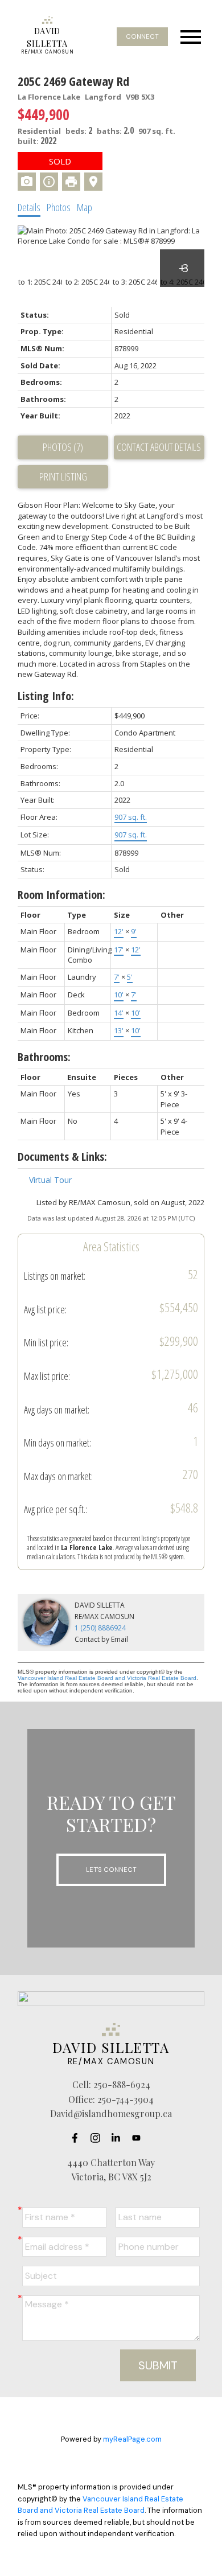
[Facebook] (78, 2138)
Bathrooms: (44, 1057)
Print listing (63, 476)
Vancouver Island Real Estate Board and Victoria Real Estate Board (107, 1678)
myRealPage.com (132, 2439)
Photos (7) (63, 447)
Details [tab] (29, 207)
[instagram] (98, 2138)
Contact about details (159, 447)
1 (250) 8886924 (100, 1628)
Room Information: (61, 895)
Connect (142, 36)
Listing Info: (46, 696)
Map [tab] (85, 207)
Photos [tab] (59, 207)
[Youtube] (139, 2138)
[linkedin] (119, 2138)
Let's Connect (111, 1870)
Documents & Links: (62, 1156)
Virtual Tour (50, 1180)
